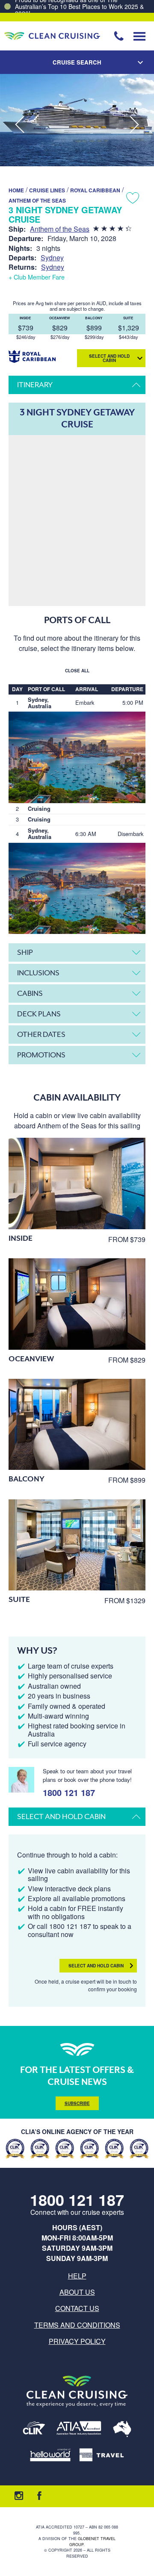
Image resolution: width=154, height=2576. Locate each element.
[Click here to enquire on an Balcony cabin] (77, 1424)
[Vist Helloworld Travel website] (50, 2455)
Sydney (52, 258)
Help (77, 2276)
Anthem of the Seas (37, 200)
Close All (77, 671)
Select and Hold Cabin (96, 1966)
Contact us (77, 2308)
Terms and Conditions (77, 2325)
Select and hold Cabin (109, 358)
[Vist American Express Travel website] (102, 2455)
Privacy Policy (77, 2341)
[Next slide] (134, 125)
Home (16, 190)
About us (77, 2292)
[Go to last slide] (20, 125)
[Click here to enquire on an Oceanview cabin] (77, 1304)
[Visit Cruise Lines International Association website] (34, 2430)
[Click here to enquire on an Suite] (77, 1545)
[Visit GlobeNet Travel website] (122, 2430)
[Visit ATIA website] (79, 2430)
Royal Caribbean (95, 190)
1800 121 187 (69, 1791)
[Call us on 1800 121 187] (119, 36)
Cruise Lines (47, 190)
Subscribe (77, 2103)
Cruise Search (77, 62)
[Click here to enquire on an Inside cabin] (77, 1183)
